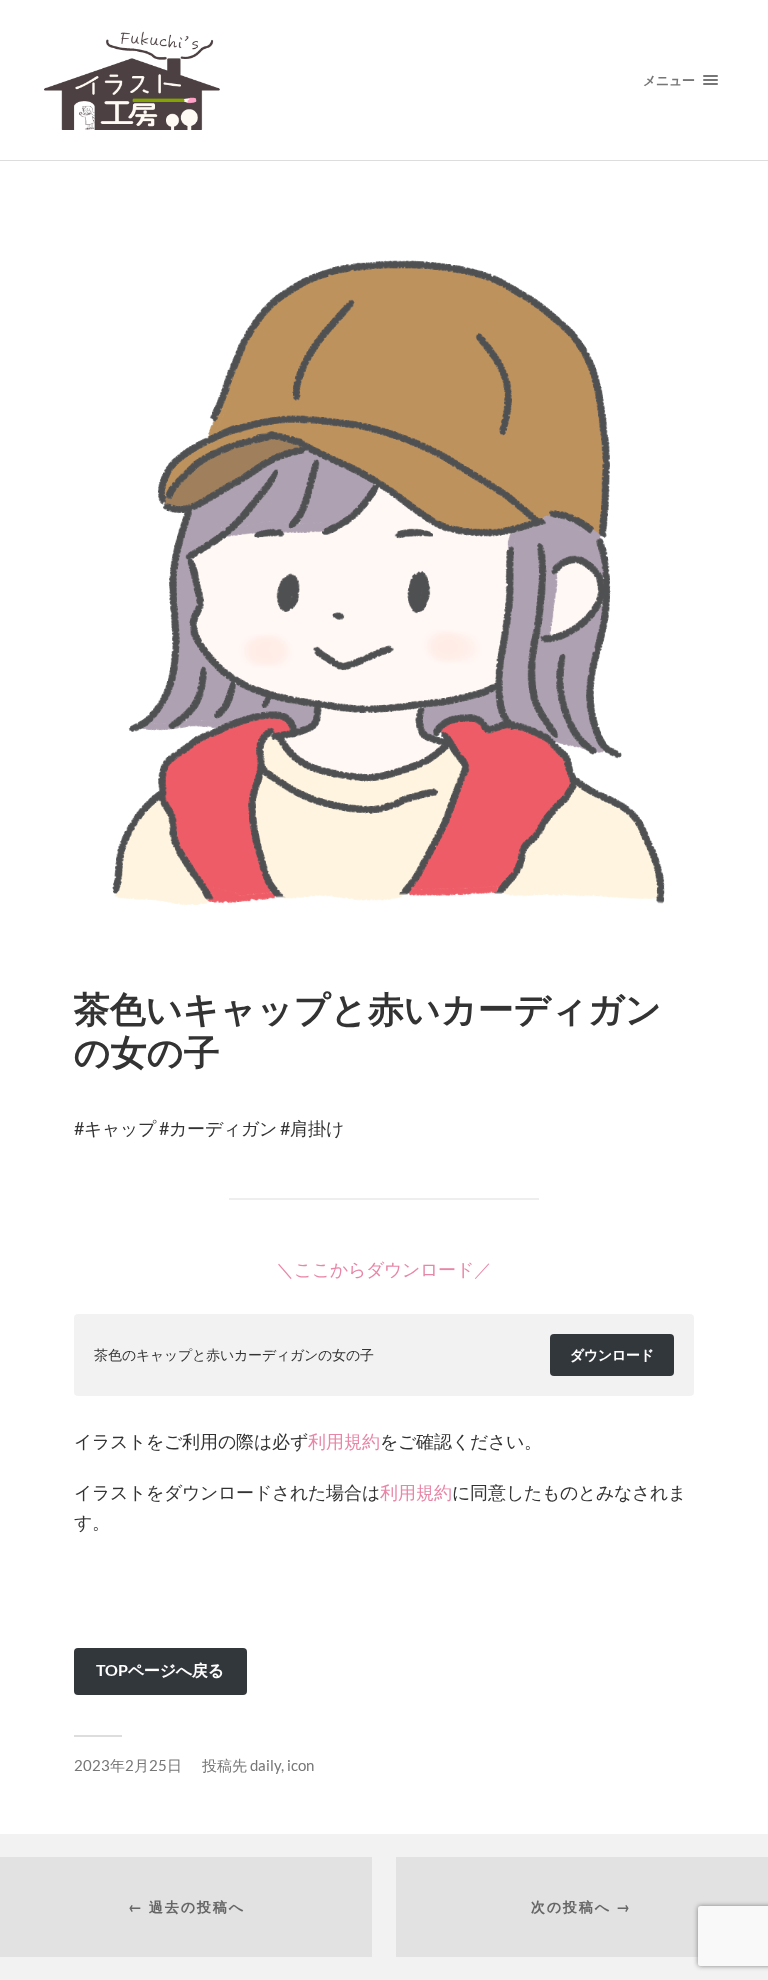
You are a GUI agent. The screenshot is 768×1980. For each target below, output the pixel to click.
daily (265, 1765)
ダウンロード (612, 1354)
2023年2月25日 (128, 1765)
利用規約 (344, 1441)
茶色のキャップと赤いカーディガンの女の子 (234, 1354)
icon (300, 1765)
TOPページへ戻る (160, 1669)
